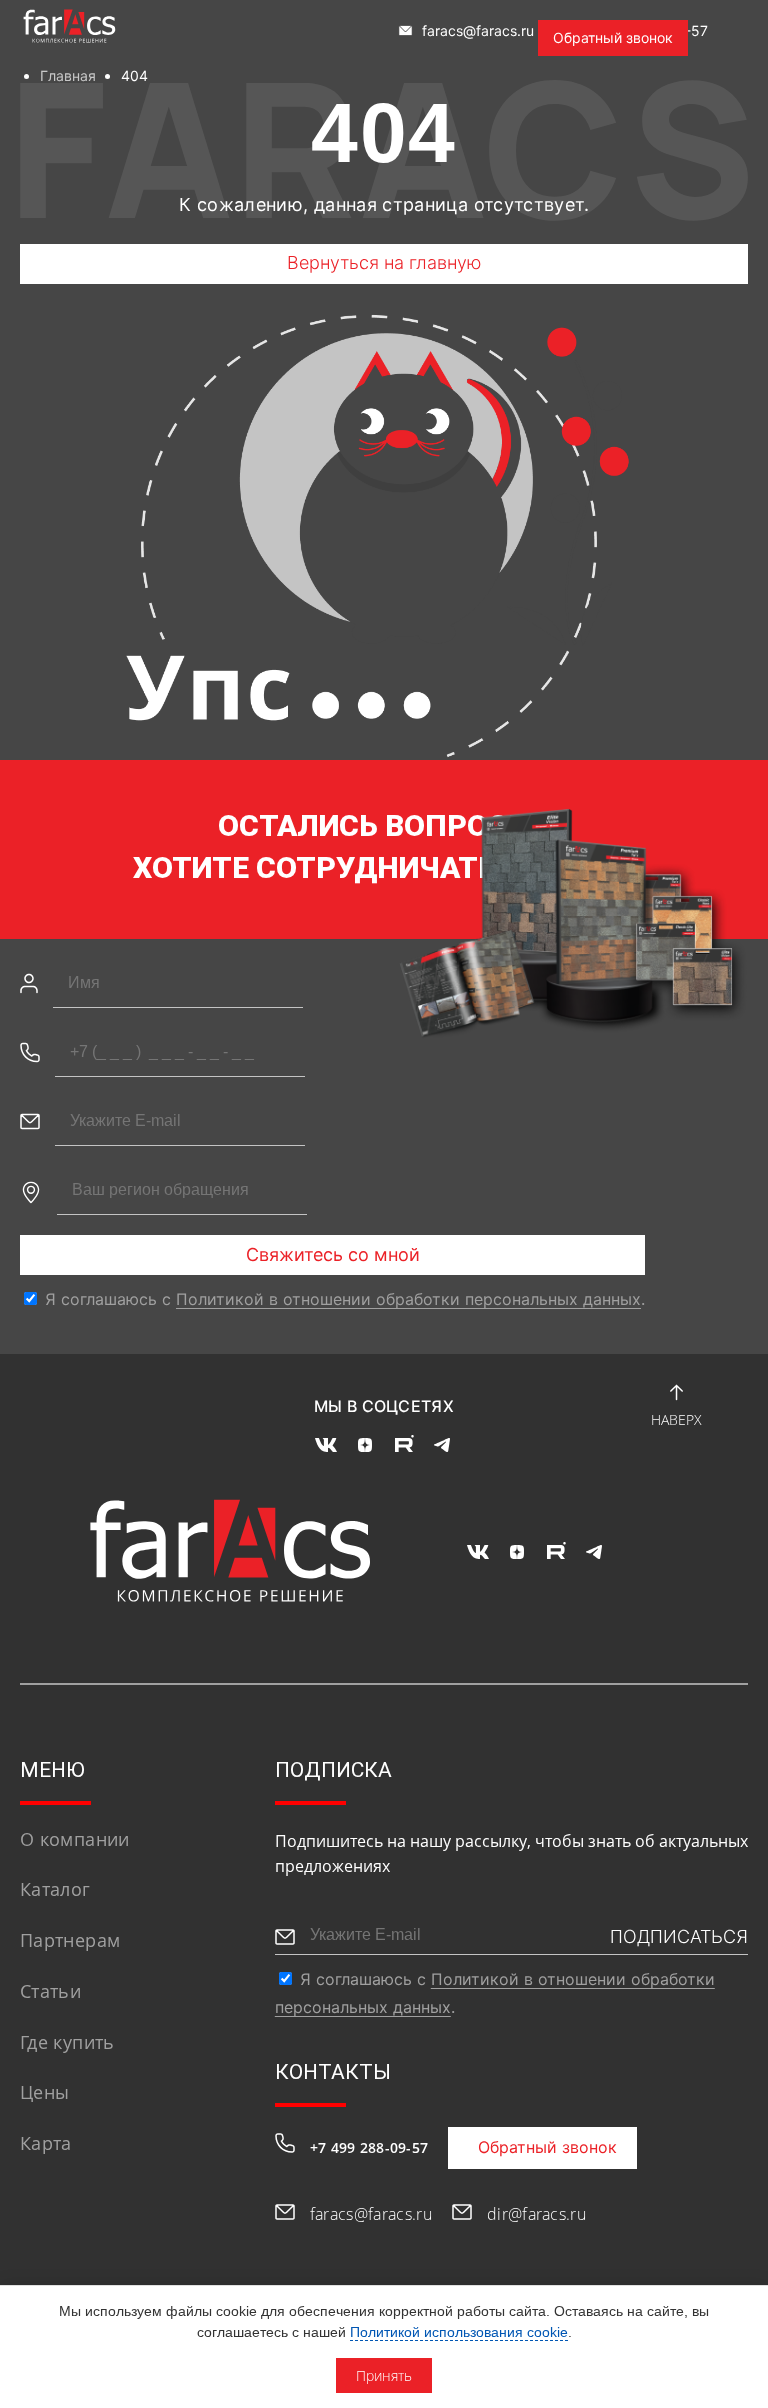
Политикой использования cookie (459, 2332)
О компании (75, 1839)
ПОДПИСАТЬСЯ (679, 1936)
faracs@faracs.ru (476, 30)
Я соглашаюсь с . (345, 1299)
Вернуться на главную (384, 262)
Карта (46, 2143)
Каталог (55, 1889)
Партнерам (70, 1940)
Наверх (676, 1419)
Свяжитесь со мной (333, 1254)
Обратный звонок (613, 37)
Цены (44, 2092)
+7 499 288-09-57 (369, 2147)
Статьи (50, 1991)
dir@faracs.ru (536, 2214)
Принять (384, 2375)
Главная (68, 75)
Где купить (67, 2042)
